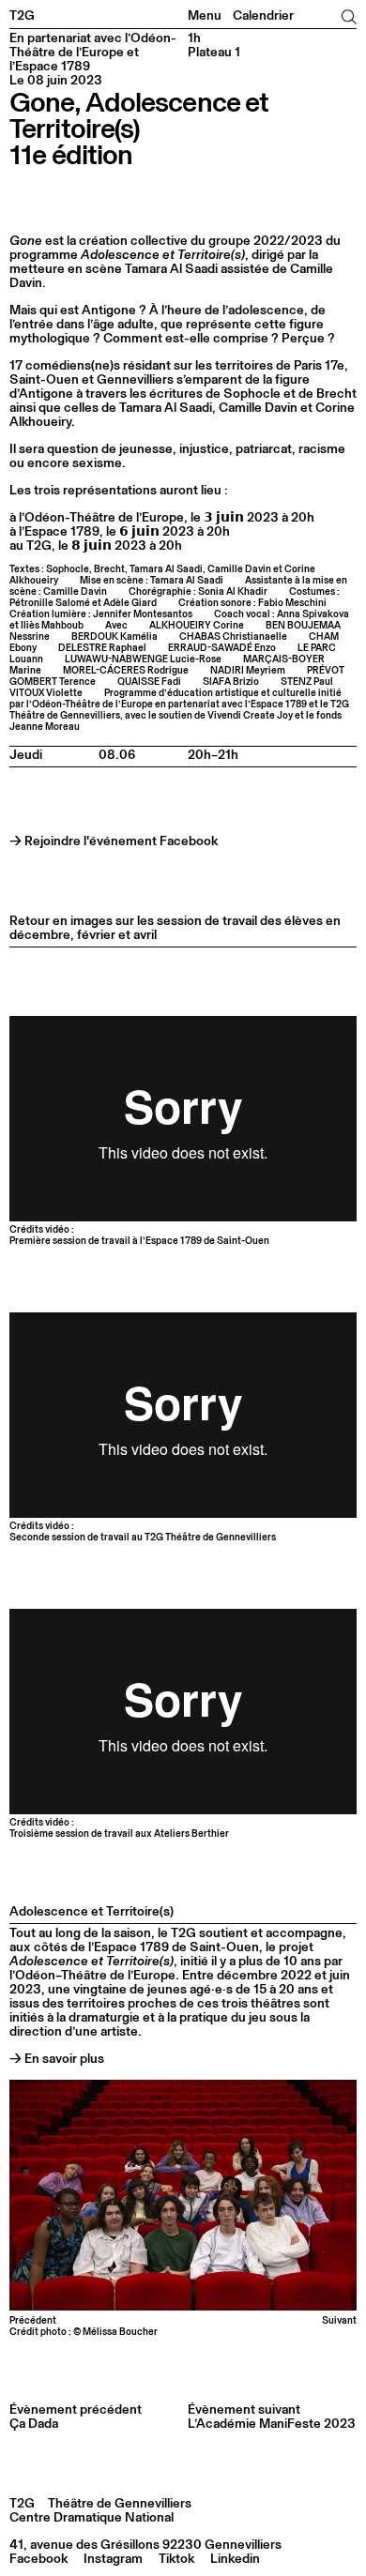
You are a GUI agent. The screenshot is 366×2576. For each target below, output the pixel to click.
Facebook (38, 2559)
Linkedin (235, 2559)
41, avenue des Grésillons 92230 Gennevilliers (145, 2545)
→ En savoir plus (57, 2059)
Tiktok (176, 2559)
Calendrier (263, 16)
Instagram (113, 2559)
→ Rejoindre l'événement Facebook (114, 841)
